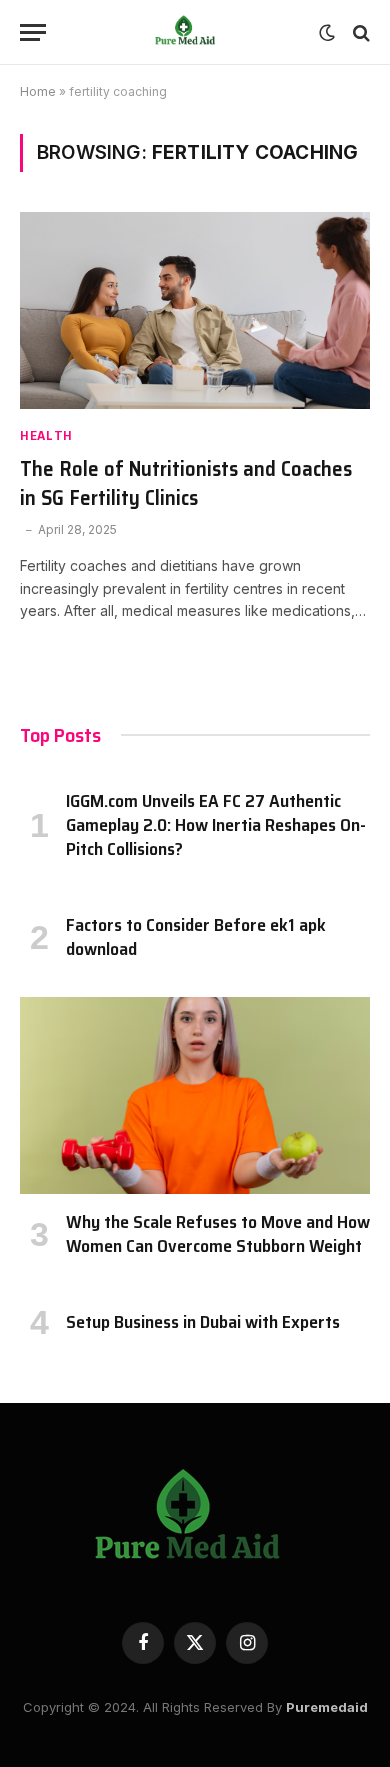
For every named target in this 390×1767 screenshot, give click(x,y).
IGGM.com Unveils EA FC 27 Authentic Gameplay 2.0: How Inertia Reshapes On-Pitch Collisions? (216, 825)
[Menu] (33, 32)
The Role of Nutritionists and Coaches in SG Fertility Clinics (186, 483)
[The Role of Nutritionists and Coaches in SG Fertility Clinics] (195, 310)
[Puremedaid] (187, 32)
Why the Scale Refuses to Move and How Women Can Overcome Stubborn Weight (218, 1234)
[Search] (359, 32)
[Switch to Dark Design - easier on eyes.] (327, 33)
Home (38, 91)
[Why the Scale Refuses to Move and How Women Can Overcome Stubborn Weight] (195, 1095)
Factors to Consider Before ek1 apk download (196, 937)
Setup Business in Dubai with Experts (203, 1322)
